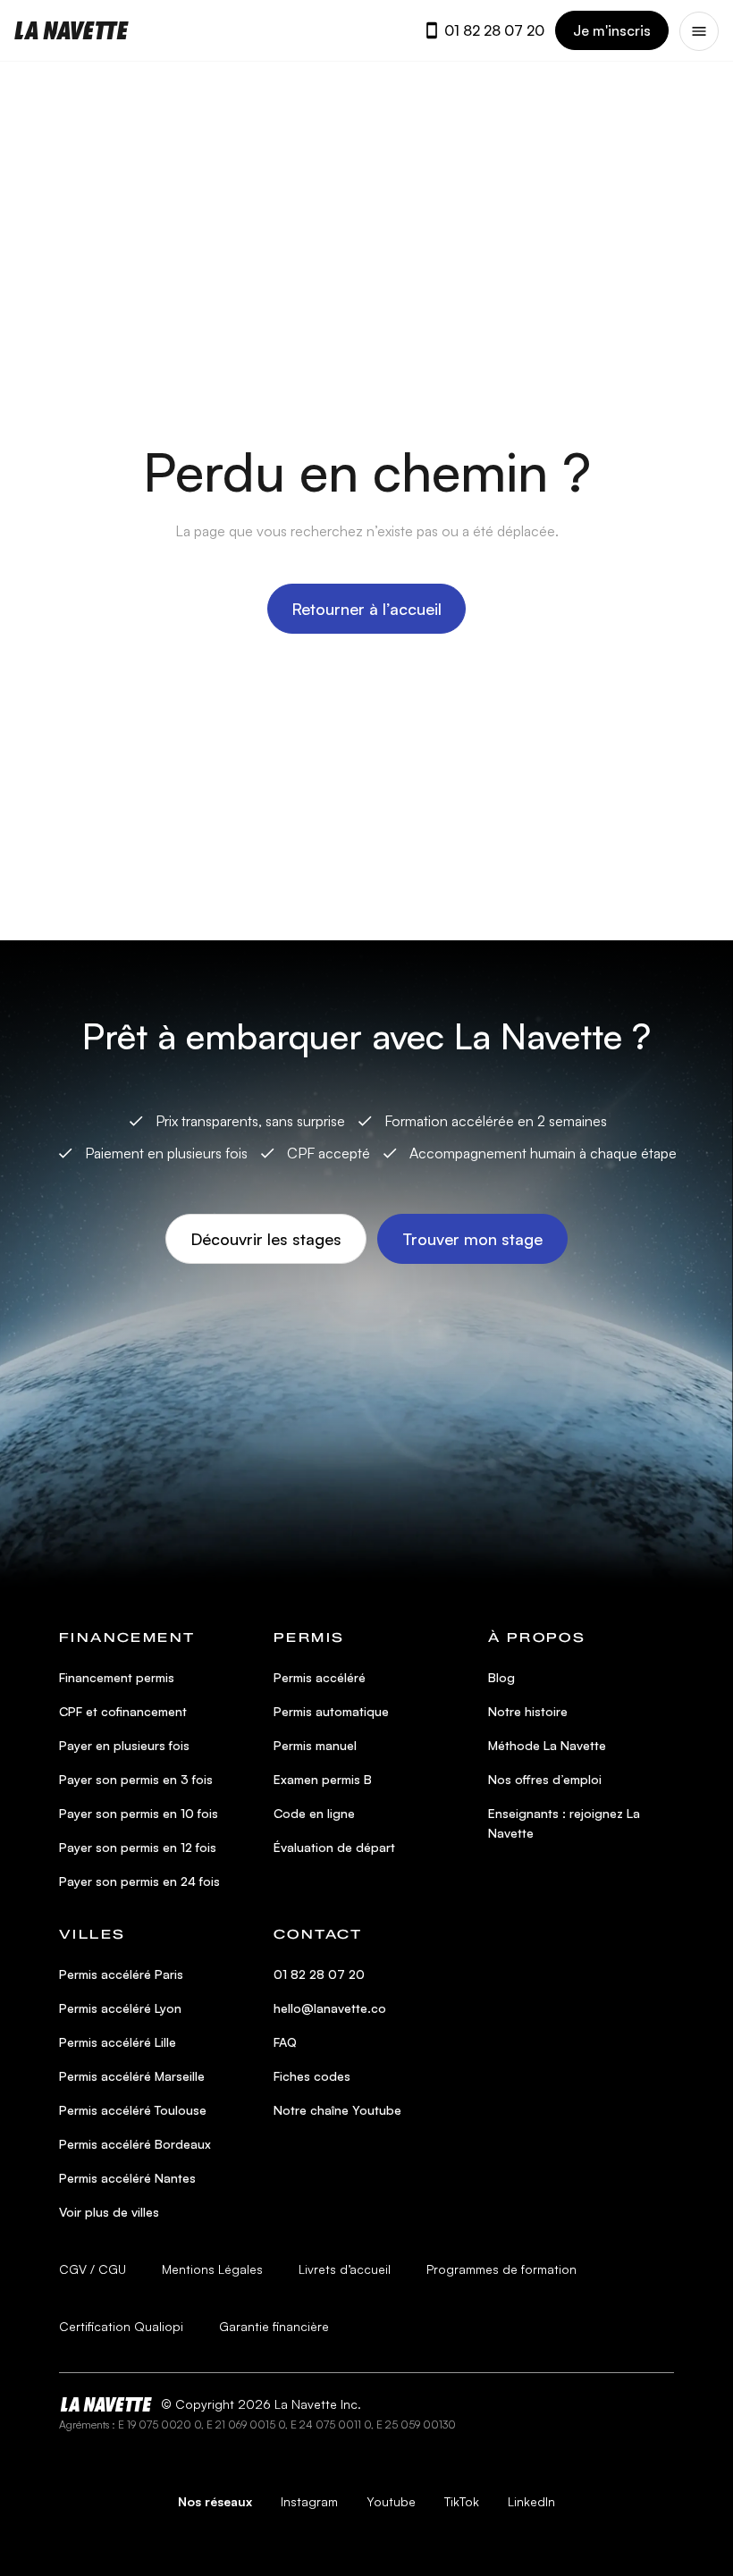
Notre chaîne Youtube (337, 2110)
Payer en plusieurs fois (124, 1745)
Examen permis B (323, 1779)
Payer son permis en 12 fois (138, 1847)
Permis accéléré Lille (118, 2042)
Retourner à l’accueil (366, 609)
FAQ (285, 2042)
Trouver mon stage (472, 1239)
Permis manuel (315, 1745)
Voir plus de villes (109, 2212)
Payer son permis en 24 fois (139, 1881)
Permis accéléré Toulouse (133, 2110)
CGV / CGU (93, 2269)
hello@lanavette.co (330, 2008)
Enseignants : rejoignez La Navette (564, 1823)
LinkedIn (531, 2501)
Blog (501, 1677)
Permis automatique (331, 1711)
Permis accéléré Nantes (127, 2178)
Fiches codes (312, 2076)
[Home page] (72, 30)
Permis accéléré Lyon (120, 2008)
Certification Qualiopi (121, 2326)
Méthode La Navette (547, 1745)
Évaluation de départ (334, 1847)
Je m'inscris (612, 30)
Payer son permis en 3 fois (136, 1779)
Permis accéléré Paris (121, 1974)
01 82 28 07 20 (494, 30)
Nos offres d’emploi (545, 1779)
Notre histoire (528, 1711)
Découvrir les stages (266, 1239)
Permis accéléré (320, 1677)
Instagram (309, 2501)
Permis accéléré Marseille (132, 2076)
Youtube (391, 2501)
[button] (699, 31)
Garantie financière (274, 2326)
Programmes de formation (501, 2269)
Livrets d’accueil (345, 2269)
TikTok (462, 2501)
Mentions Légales (212, 2269)
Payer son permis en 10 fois (139, 1813)
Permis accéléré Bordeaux (135, 2144)
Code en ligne (314, 1813)
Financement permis (117, 1677)
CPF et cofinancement (123, 1711)
